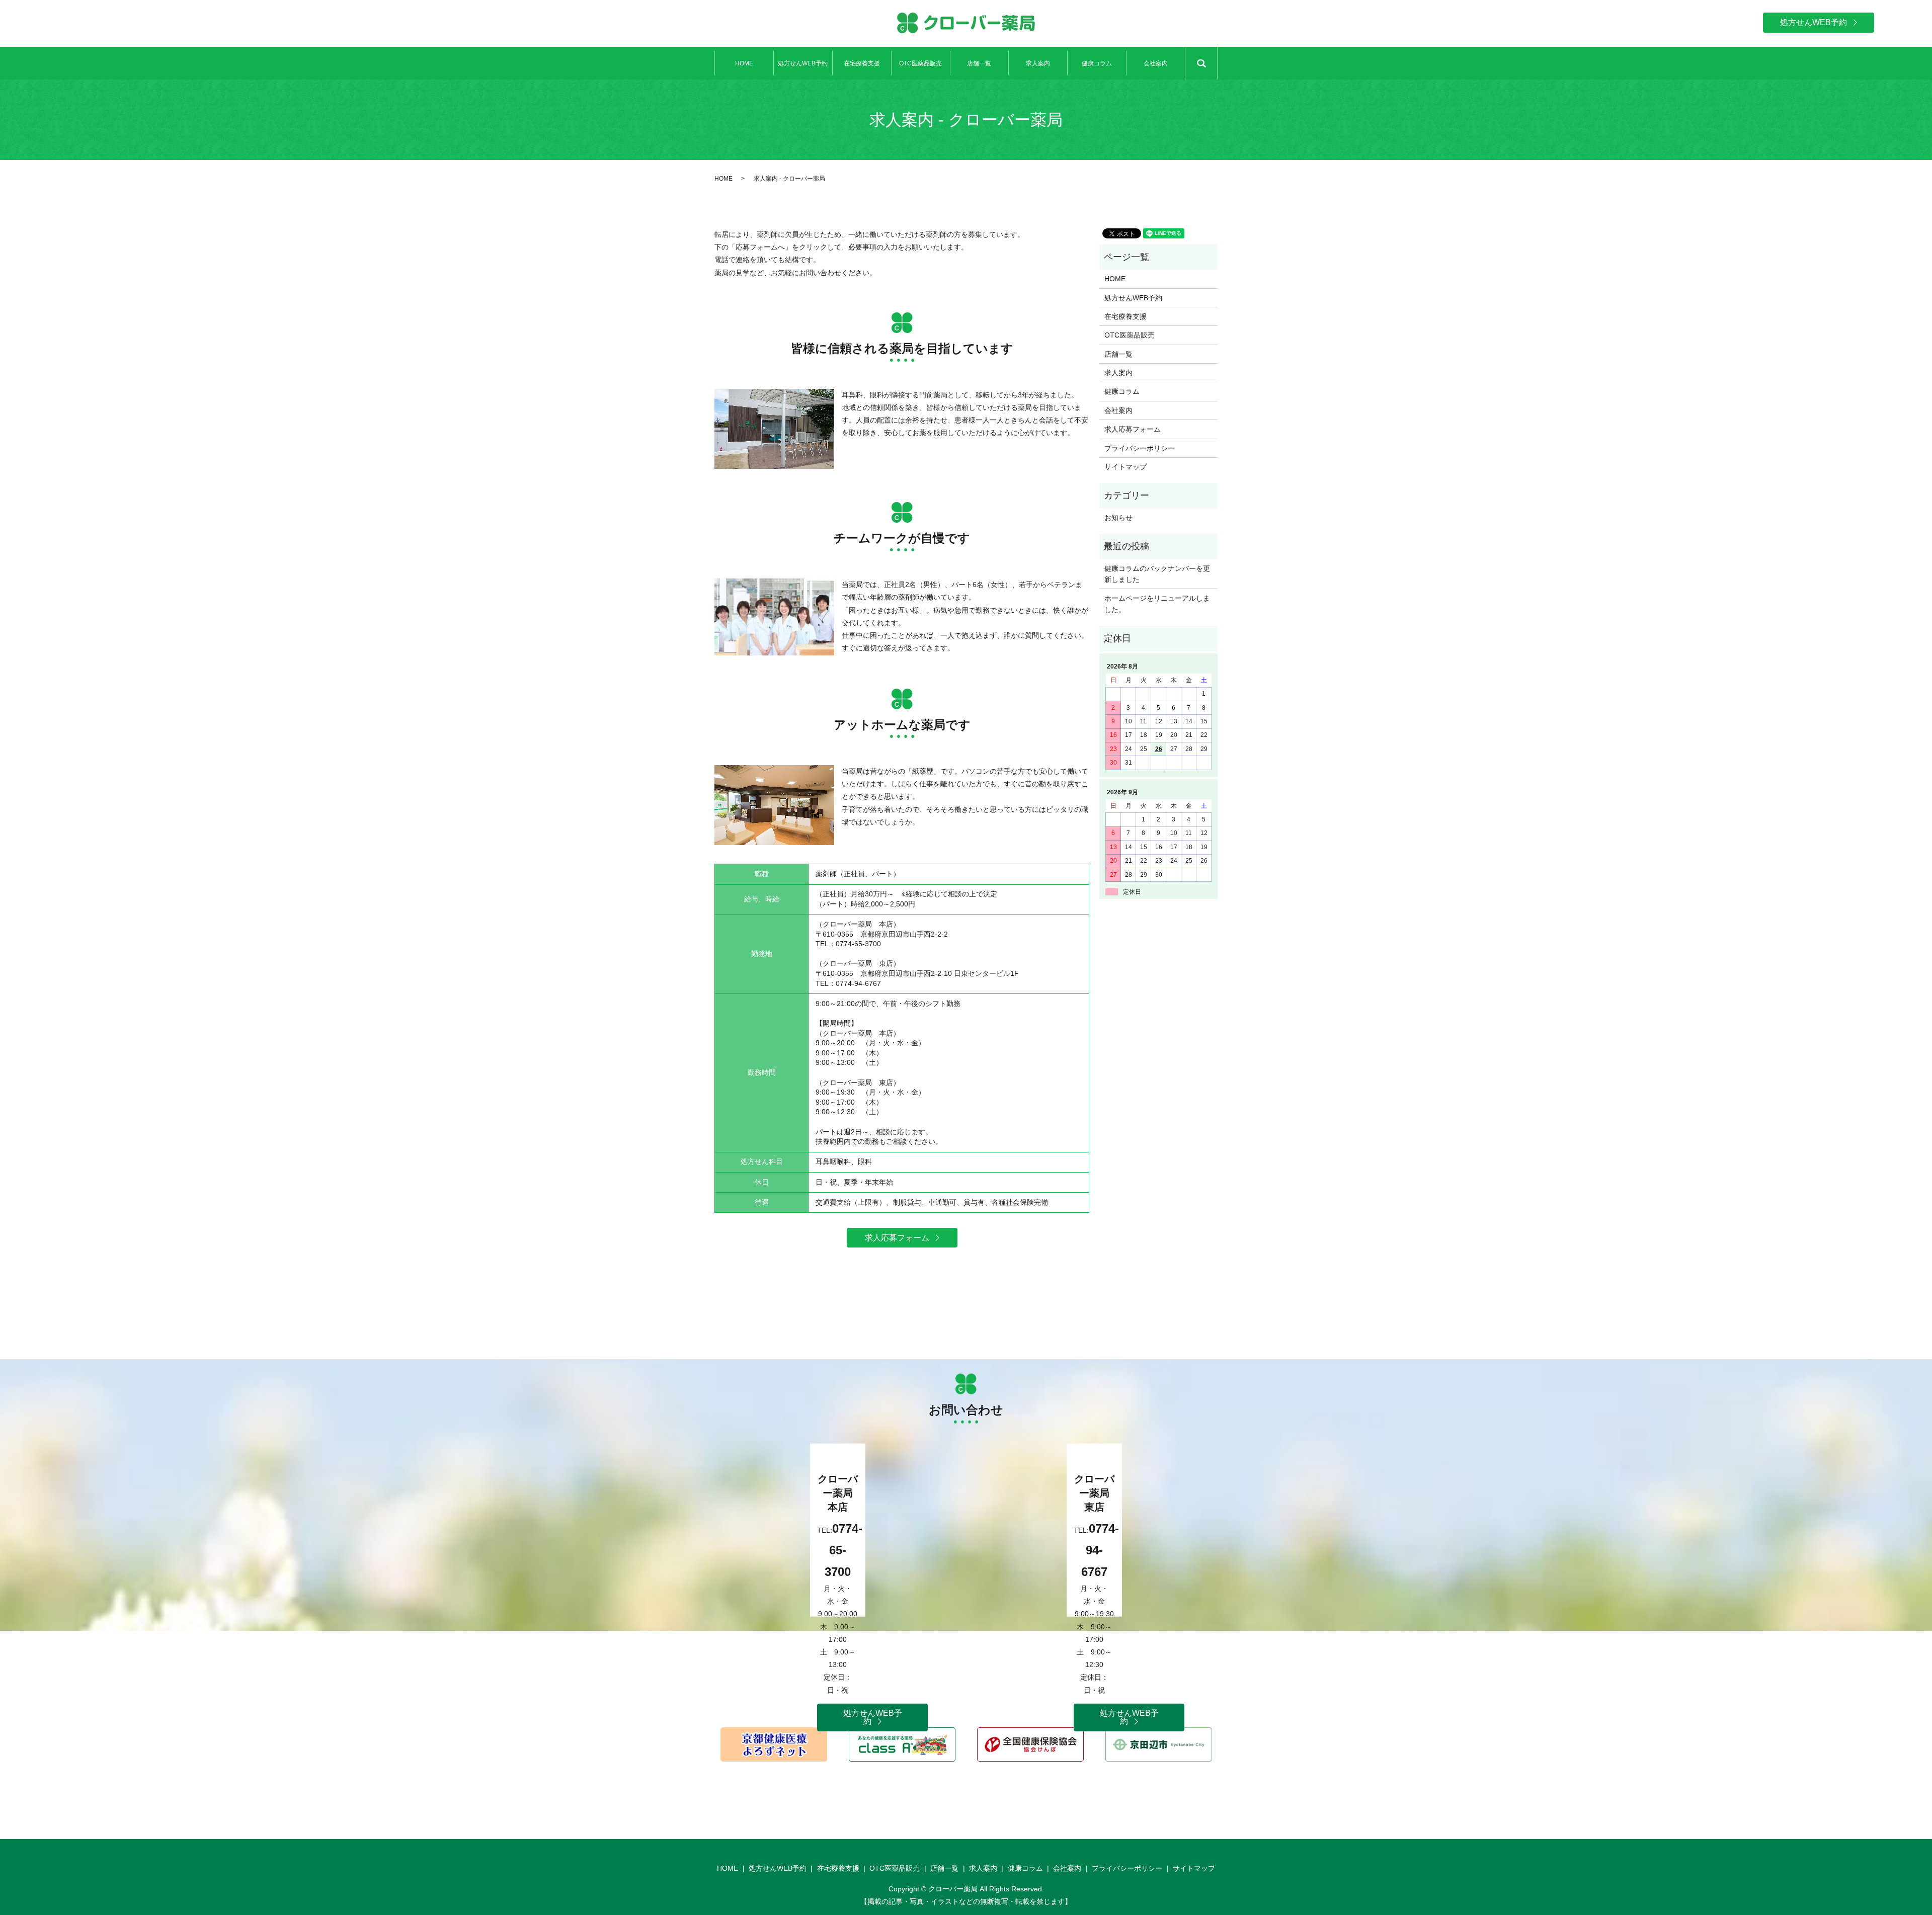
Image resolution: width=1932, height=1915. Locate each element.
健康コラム (1097, 63)
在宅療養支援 (862, 63)
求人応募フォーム (1133, 429)
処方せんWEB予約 (803, 63)
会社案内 (1156, 63)
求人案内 (1038, 63)
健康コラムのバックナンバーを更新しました (1157, 574)
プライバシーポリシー (1140, 448)
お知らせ (1118, 518)
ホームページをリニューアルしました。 (1157, 604)
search (1201, 63)
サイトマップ (1125, 467)
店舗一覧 (979, 63)
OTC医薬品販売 (920, 63)
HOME (744, 63)
